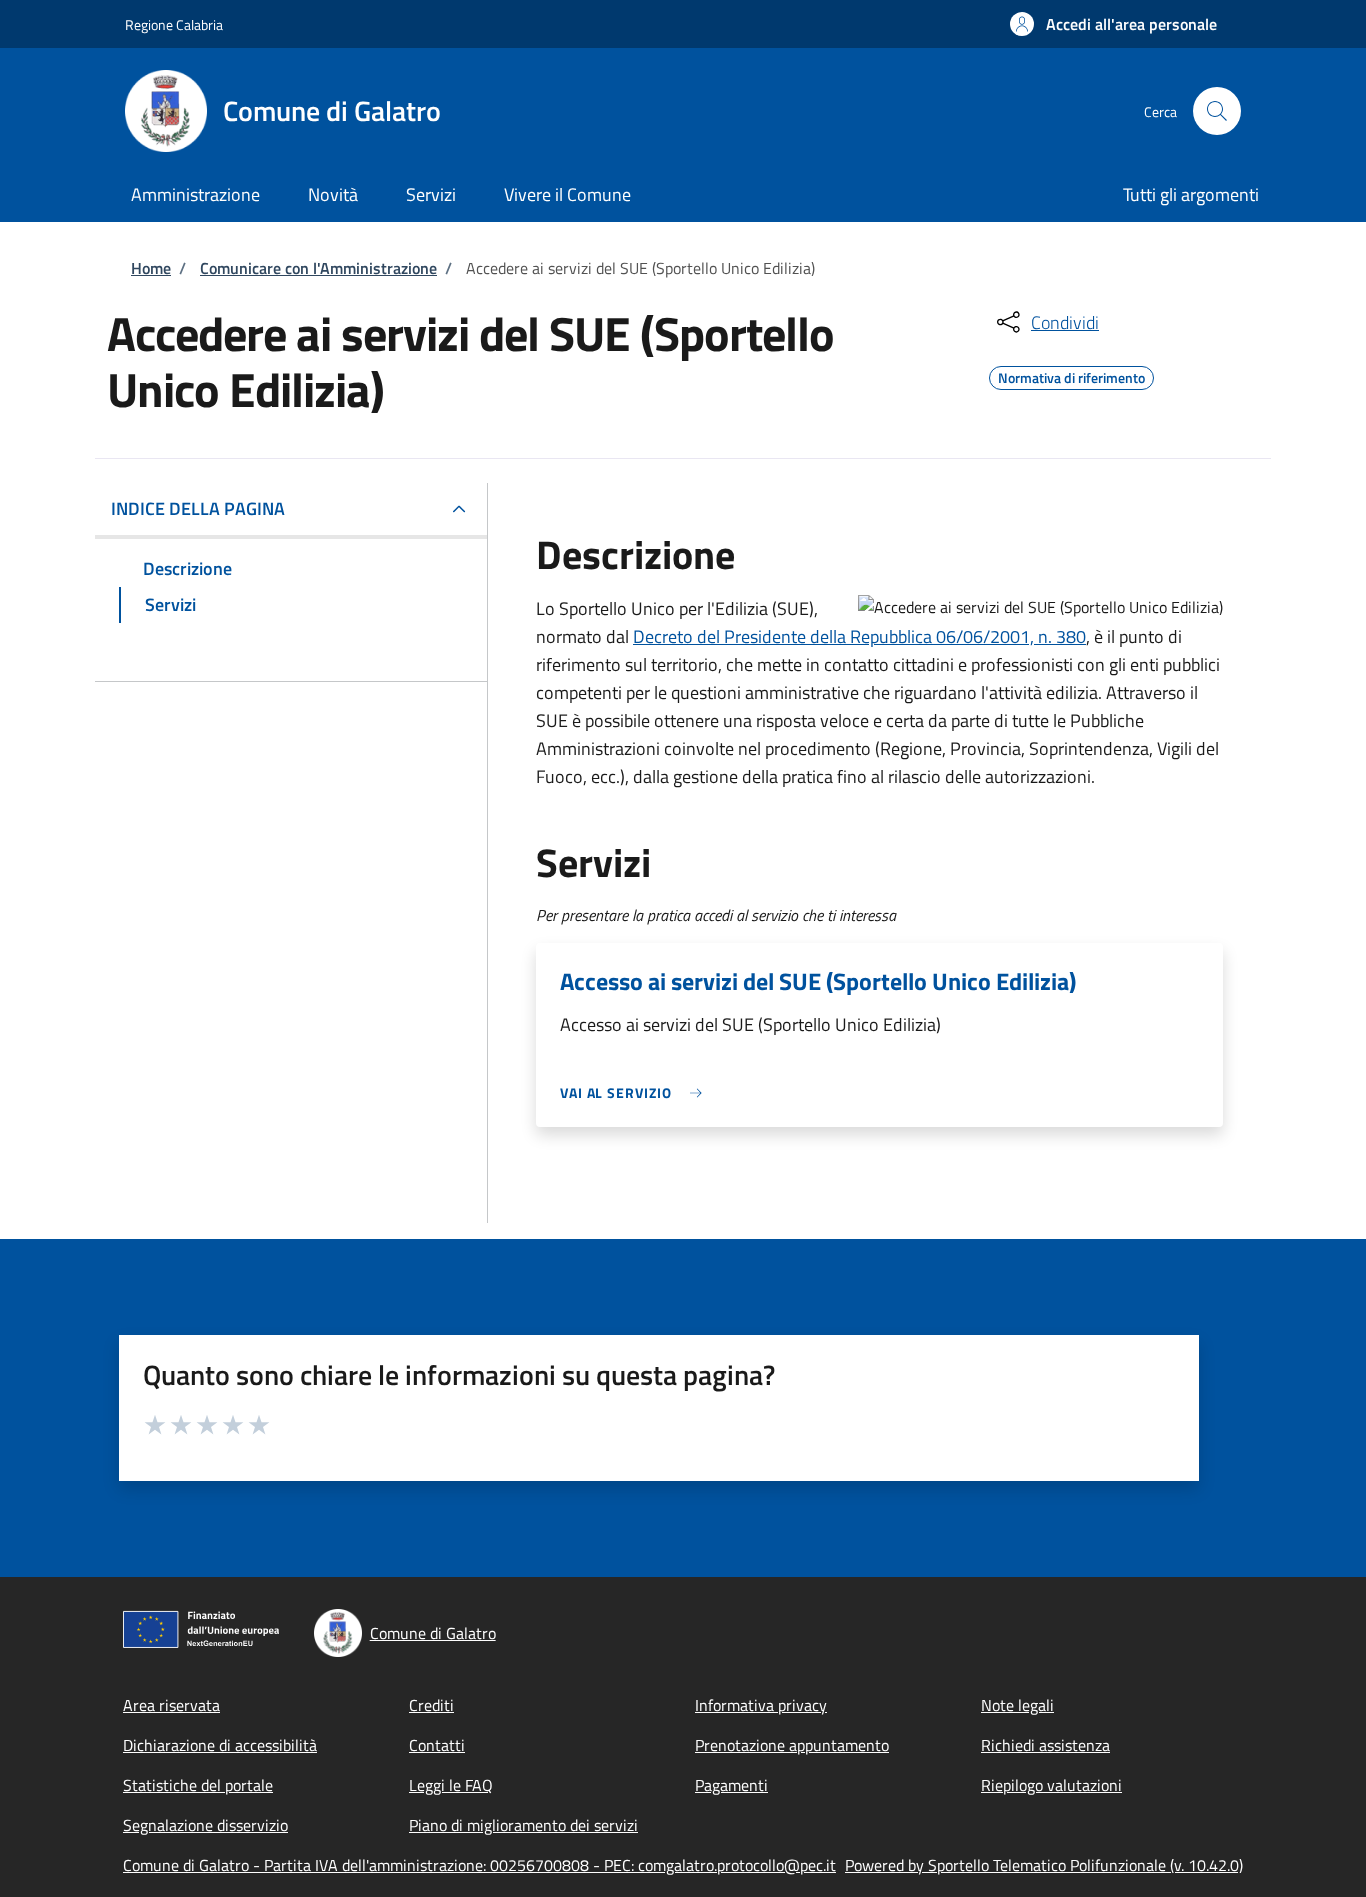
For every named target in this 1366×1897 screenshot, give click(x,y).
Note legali (1017, 1705)
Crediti (431, 1705)
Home (151, 268)
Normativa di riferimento (1071, 375)
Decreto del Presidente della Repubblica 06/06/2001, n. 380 (859, 636)
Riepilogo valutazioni (1051, 1785)
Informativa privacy (761, 1705)
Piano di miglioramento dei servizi (523, 1825)
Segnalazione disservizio (205, 1825)
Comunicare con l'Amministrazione (318, 268)
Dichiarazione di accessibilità (220, 1745)
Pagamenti (731, 1785)
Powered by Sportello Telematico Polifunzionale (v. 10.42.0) (1044, 1865)
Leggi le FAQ (451, 1785)
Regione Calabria (174, 24)
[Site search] (1217, 111)
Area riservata (171, 1705)
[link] (636, 1092)
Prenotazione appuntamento (792, 1745)
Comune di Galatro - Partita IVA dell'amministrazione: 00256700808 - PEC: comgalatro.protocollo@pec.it (479, 1865)
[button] (1113, 24)
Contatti (437, 1745)
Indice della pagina (198, 508)
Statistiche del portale (198, 1785)
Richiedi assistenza (1045, 1745)
